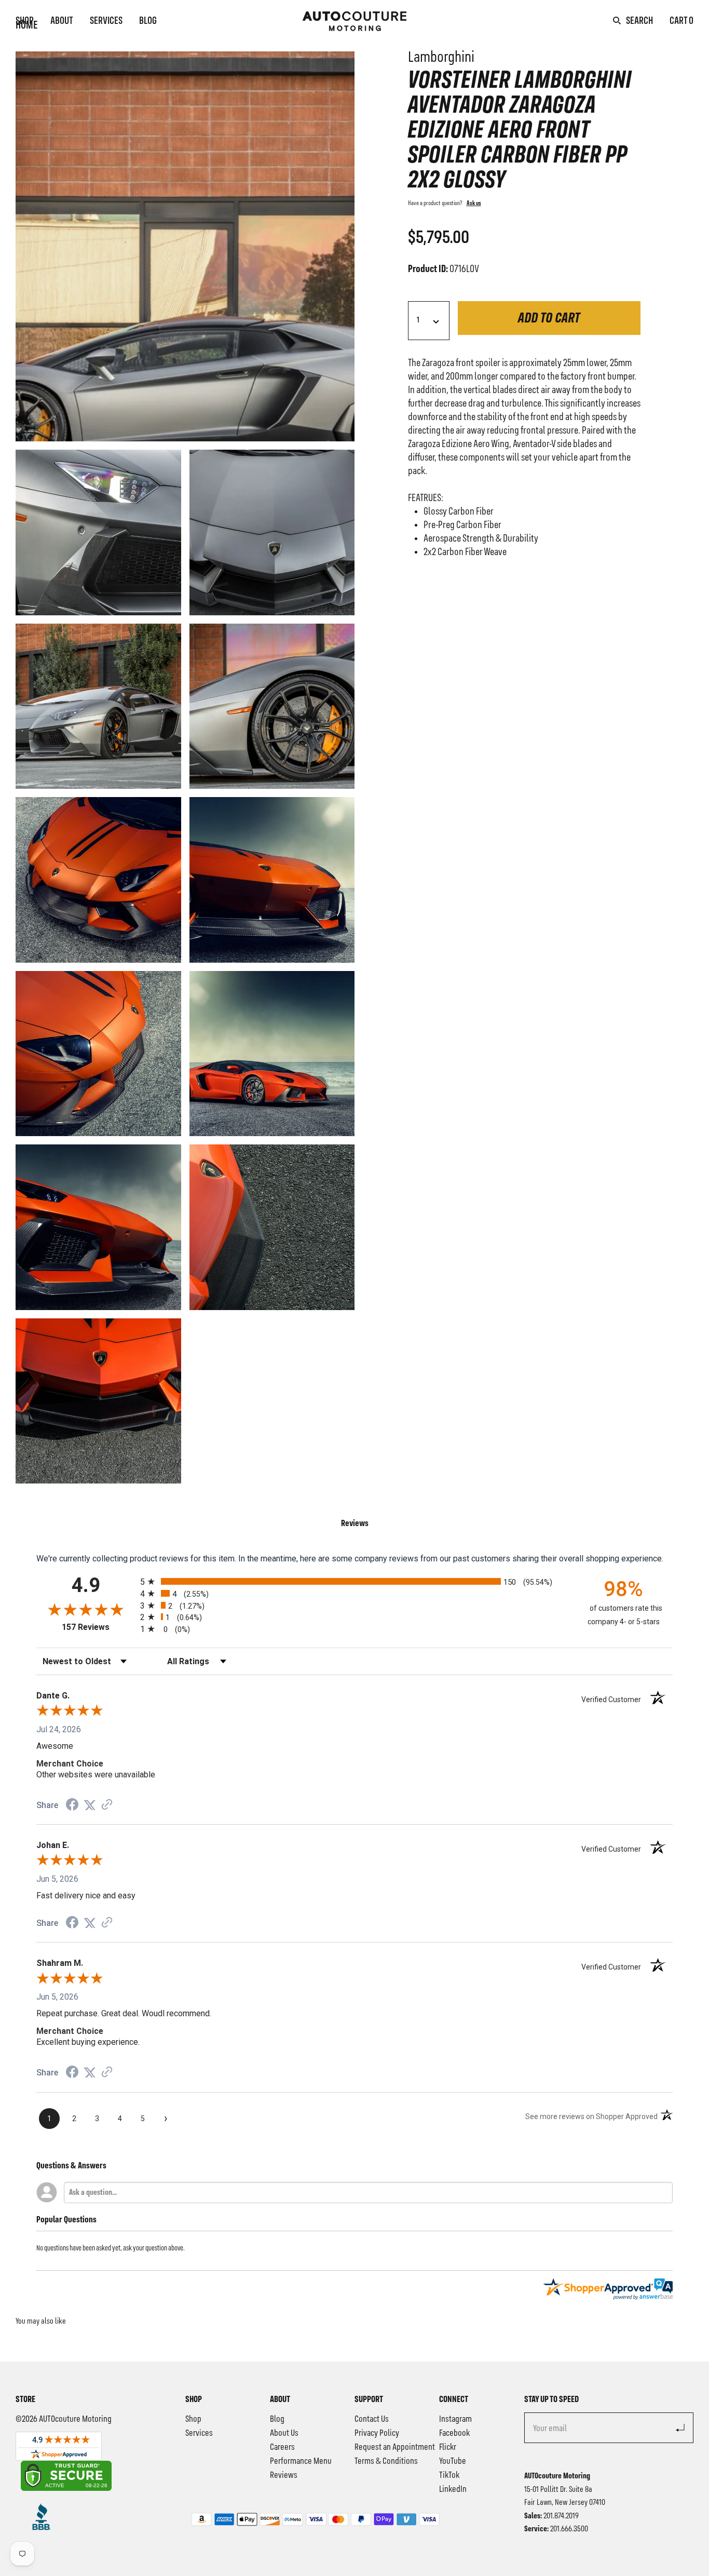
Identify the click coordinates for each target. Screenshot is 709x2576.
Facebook (454, 2433)
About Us (284, 2433)
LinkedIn (453, 2489)
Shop (25, 21)
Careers (282, 2447)
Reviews (284, 2475)
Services (106, 21)
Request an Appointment (395, 2447)
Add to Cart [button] (549, 319)
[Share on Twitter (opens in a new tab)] (90, 1805)
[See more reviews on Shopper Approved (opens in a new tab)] (107, 1805)
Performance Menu (301, 2461)
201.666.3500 (569, 2529)
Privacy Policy (377, 2433)
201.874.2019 (561, 2516)
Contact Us (372, 2419)
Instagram (455, 2419)
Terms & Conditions (386, 2461)
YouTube (453, 2461)
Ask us (474, 204)
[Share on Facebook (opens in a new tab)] (72, 1806)
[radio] (354, 1581)
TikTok (449, 2475)
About (62, 21)
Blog (148, 21)
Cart (681, 21)
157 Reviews (98, 1627)
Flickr (448, 2447)
